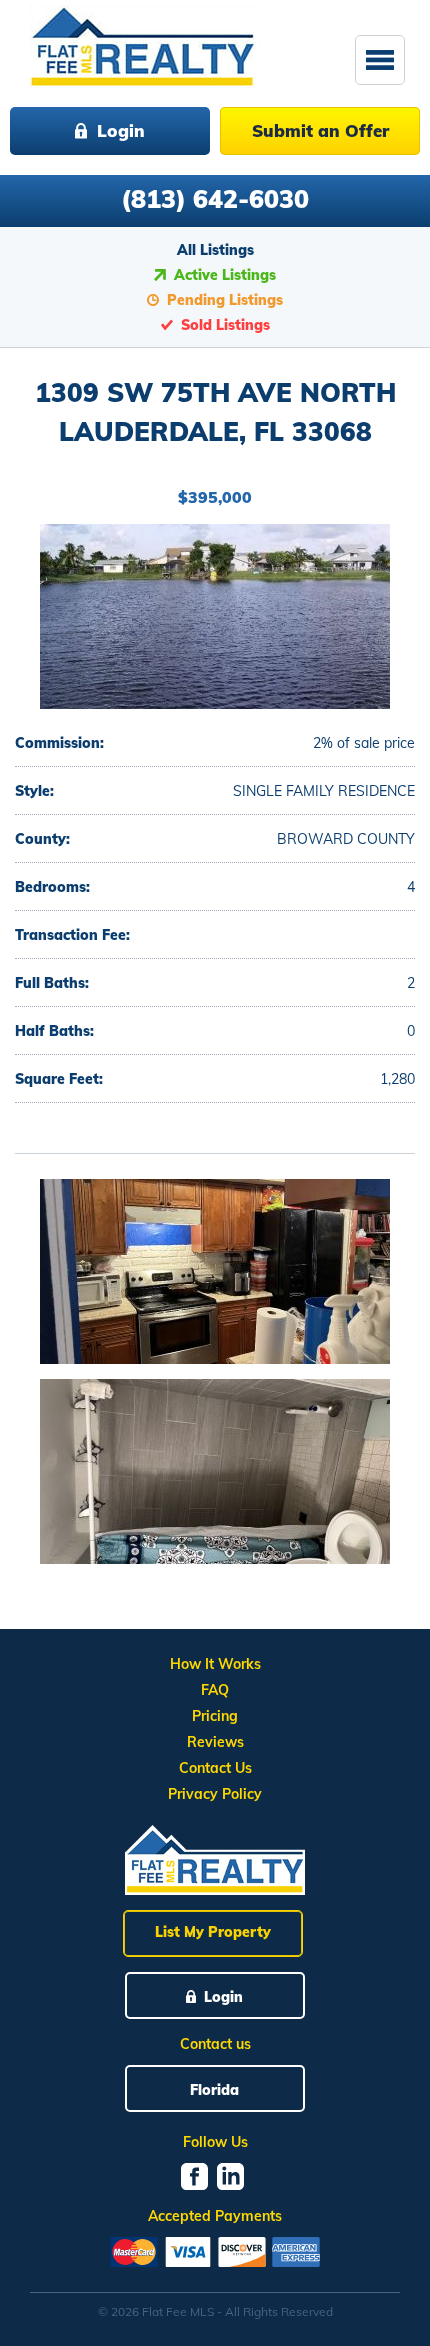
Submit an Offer (320, 130)
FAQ (215, 1690)
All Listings (215, 250)
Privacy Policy (215, 1794)
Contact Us (215, 1768)
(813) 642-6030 (215, 198)
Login (121, 130)
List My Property (213, 1932)
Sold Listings (225, 325)
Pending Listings (225, 300)
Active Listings (225, 275)
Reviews (215, 1742)
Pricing (215, 1716)
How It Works (215, 1664)
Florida (214, 2090)
